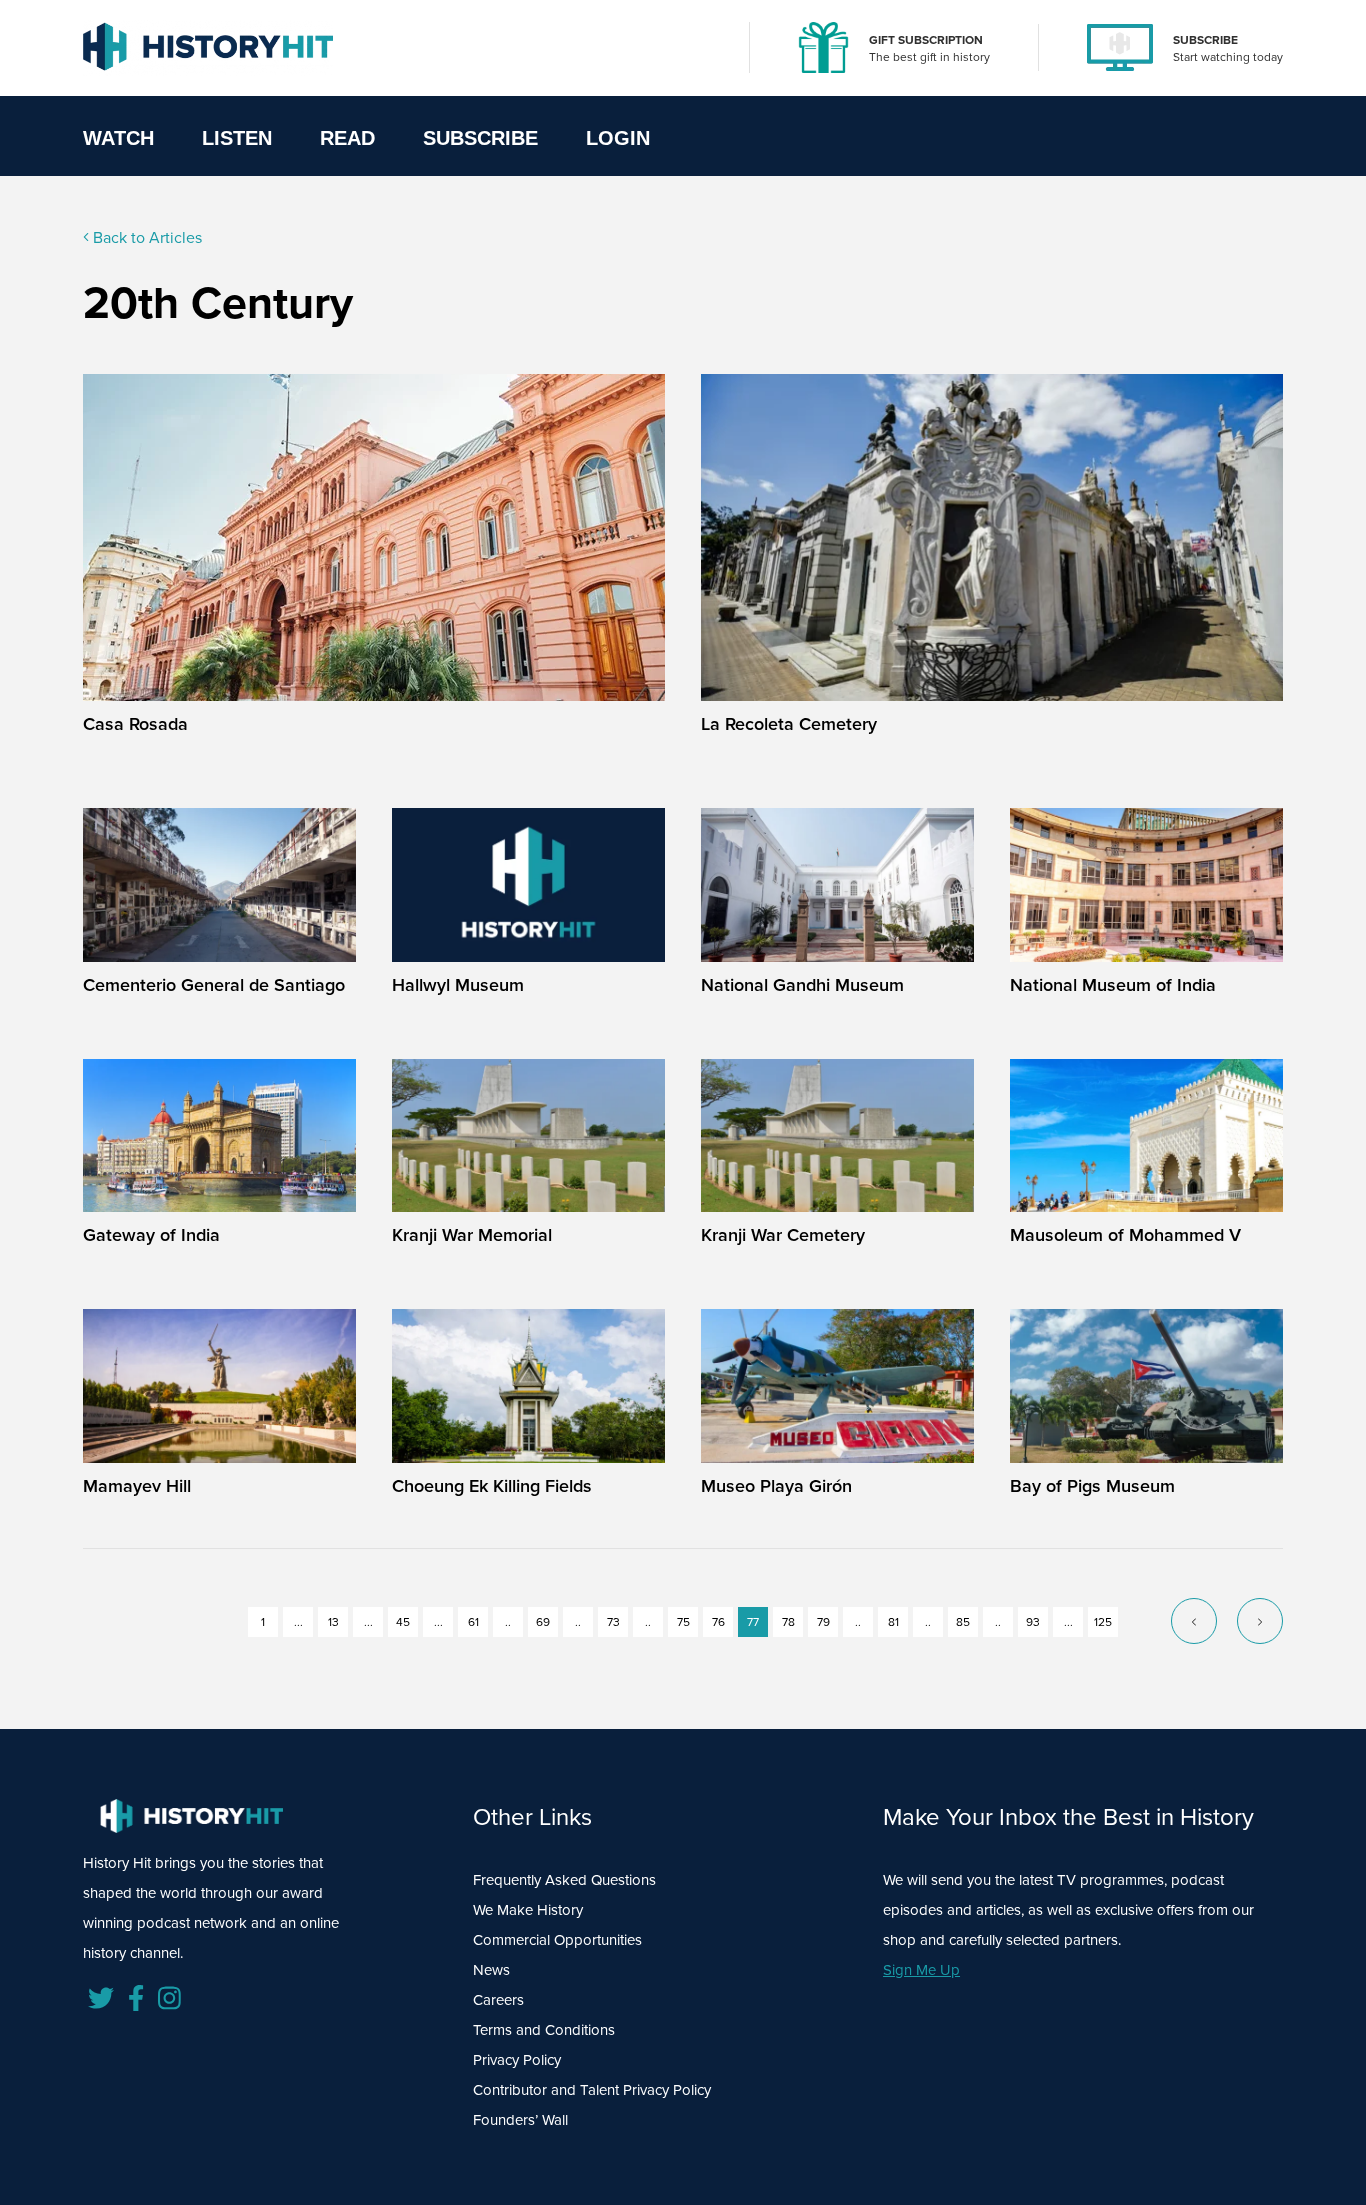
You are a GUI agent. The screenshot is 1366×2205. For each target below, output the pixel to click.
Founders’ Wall (520, 2120)
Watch (118, 138)
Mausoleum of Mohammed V (1125, 1235)
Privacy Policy (517, 2060)
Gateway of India (151, 1235)
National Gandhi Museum (802, 985)
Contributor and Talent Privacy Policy (592, 2090)
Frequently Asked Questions (564, 1880)
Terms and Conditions (544, 2030)
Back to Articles (145, 237)
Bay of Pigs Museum (1092, 1486)
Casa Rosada (135, 724)
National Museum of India (1113, 985)
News (491, 1970)
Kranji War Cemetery (783, 1235)
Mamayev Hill (137, 1486)
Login (618, 138)
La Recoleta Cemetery (789, 724)
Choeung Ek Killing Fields (492, 1486)
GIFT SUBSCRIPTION (926, 40)
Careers (498, 2000)
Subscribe (480, 138)
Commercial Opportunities (557, 1940)
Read (347, 138)
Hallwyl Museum (458, 985)
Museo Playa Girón (776, 1486)
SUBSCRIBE (1205, 40)
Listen (237, 138)
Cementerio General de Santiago (214, 985)
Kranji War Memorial (472, 1235)
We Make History (528, 1910)
